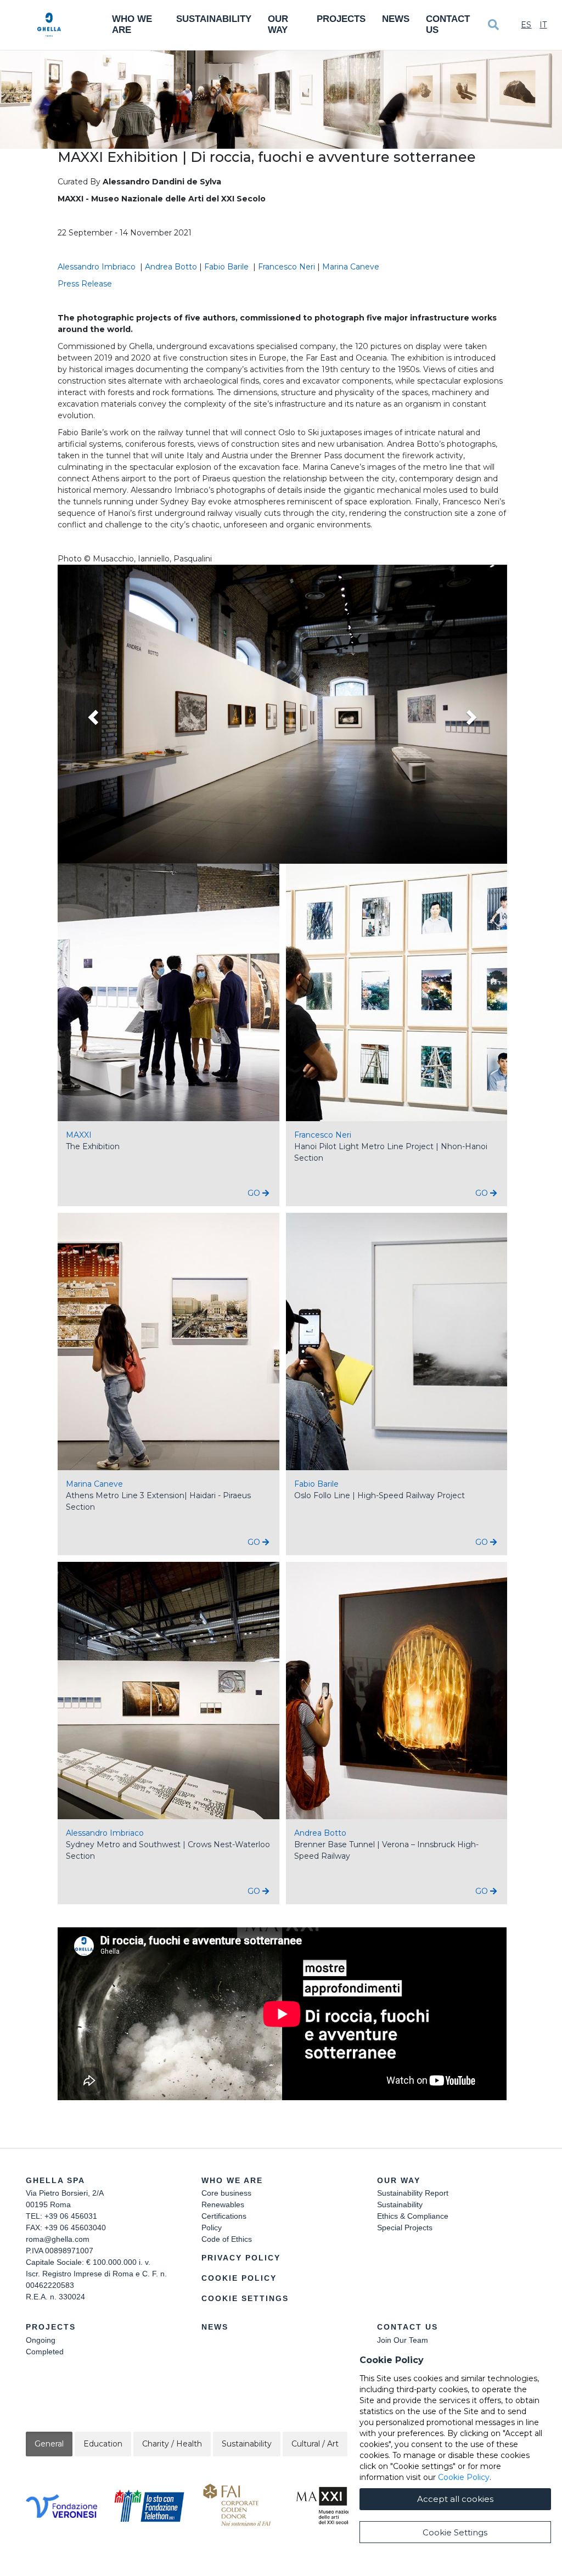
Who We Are (132, 24)
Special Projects (405, 2228)
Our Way (278, 24)
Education (103, 2444)
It (543, 25)
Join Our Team (403, 2340)
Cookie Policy (239, 2278)
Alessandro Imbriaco (98, 267)
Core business (226, 2193)
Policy (212, 2228)
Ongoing (41, 2340)
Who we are (232, 2180)
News (396, 19)
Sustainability (214, 19)
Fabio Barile (227, 267)
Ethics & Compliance (413, 2216)
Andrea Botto (171, 267)
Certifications (224, 2216)
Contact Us (448, 24)
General (49, 2444)
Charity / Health (172, 2444)
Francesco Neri (286, 267)
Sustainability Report (413, 2193)
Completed (45, 2352)
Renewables (223, 2204)
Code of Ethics (227, 2239)
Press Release (85, 284)
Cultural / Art (315, 2444)
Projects (341, 19)
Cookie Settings (245, 2298)
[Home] (49, 25)
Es (526, 25)
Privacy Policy (241, 2258)
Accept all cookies (455, 2499)
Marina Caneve (352, 267)
